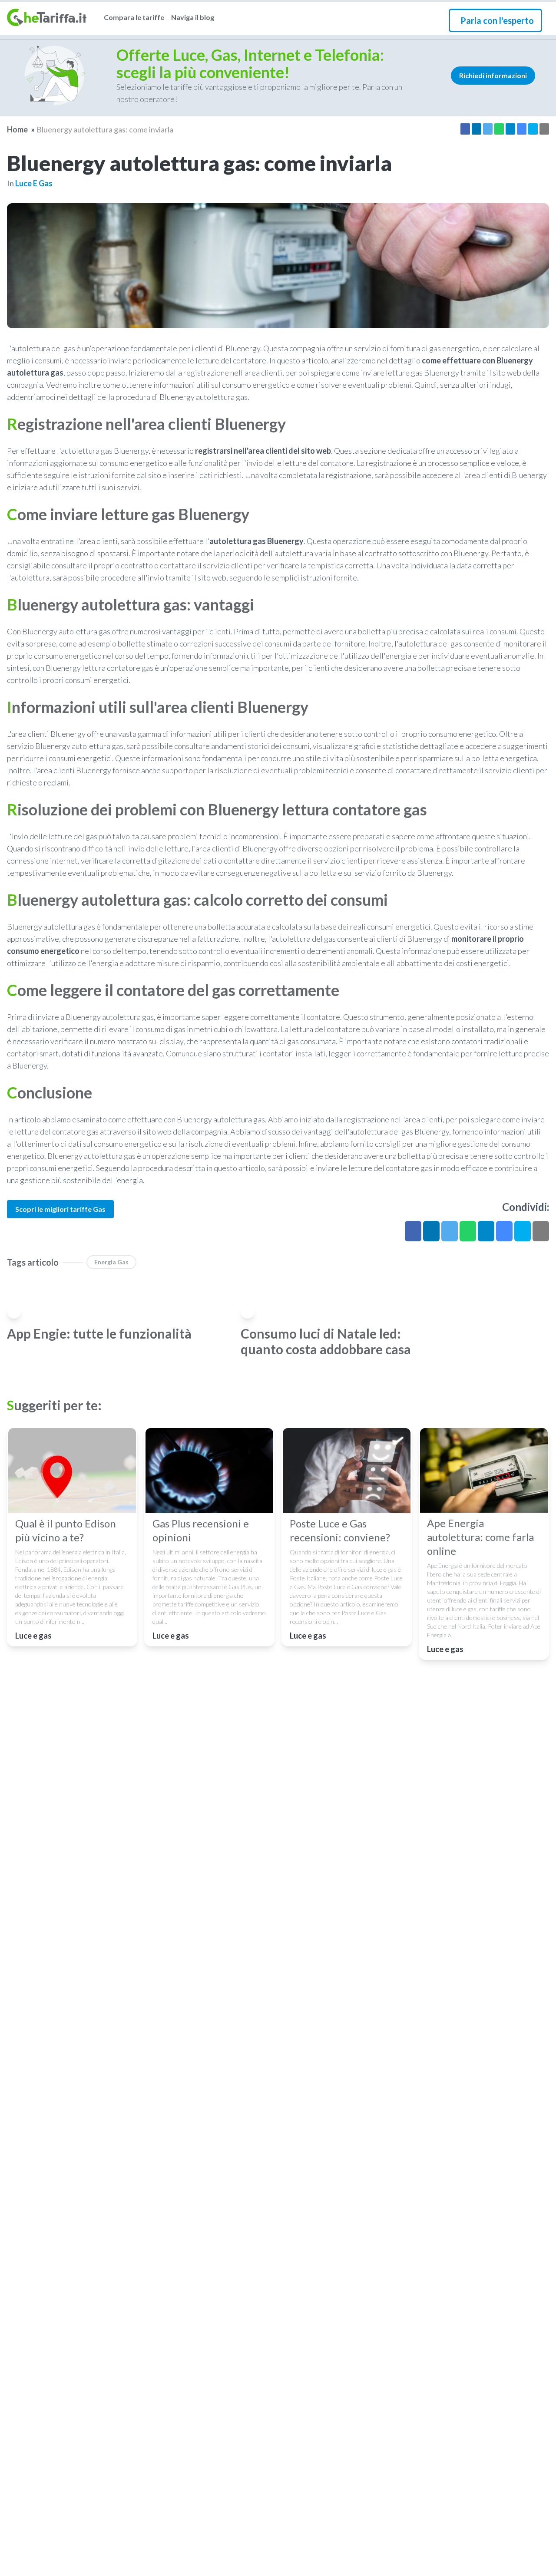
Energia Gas (111, 1262)
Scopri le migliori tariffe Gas (60, 1209)
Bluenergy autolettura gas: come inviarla (105, 129)
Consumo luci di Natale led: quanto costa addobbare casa (326, 1341)
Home (17, 129)
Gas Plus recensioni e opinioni (201, 1530)
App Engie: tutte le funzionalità (99, 1333)
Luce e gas (34, 183)
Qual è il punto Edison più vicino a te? (66, 1530)
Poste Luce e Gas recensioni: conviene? (340, 1530)
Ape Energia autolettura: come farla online (480, 1537)
